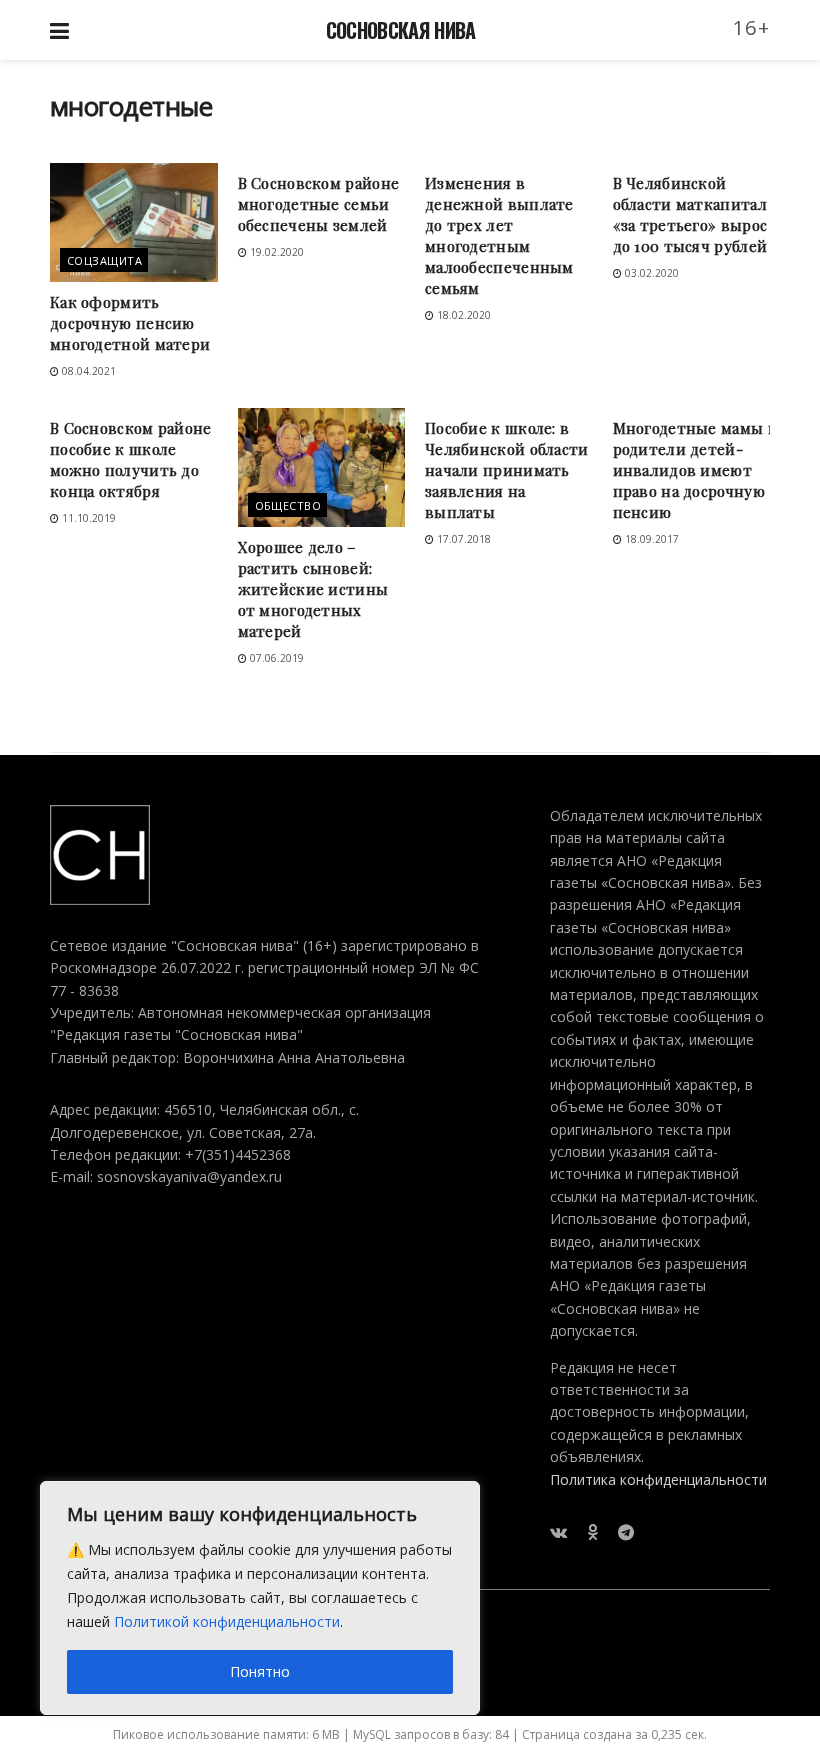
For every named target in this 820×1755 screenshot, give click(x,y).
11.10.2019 (87, 518)
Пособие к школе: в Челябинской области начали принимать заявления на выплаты (507, 470)
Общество (288, 505)
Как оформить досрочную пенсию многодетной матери (130, 323)
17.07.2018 (462, 539)
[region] (260, 1598)
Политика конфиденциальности (658, 1479)
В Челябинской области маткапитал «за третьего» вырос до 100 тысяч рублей (690, 214)
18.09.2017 (650, 539)
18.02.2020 (462, 315)
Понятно (260, 1671)
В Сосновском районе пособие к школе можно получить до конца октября (131, 459)
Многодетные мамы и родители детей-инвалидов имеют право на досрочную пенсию (695, 470)
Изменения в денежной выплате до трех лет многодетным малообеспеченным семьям (499, 235)
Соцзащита (104, 260)
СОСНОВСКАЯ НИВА (401, 30)
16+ (752, 27)
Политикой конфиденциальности (227, 1621)
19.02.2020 (275, 252)
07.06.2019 (275, 658)
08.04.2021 (87, 371)
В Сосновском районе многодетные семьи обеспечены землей (319, 204)
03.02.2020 (650, 273)
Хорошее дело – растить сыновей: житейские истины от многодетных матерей (313, 589)
